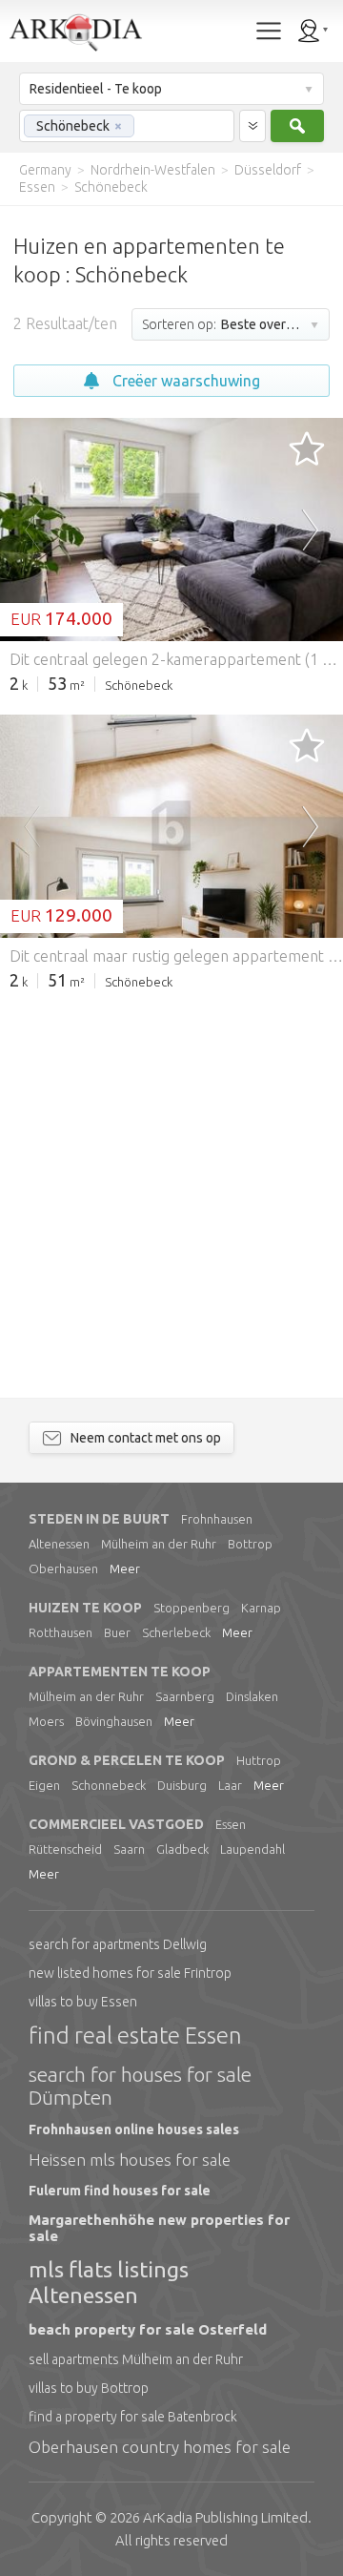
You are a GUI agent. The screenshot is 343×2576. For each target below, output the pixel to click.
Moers (46, 1721)
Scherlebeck (176, 1632)
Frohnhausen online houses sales (134, 2129)
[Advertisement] (171, 1183)
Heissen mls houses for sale (130, 2160)
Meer (125, 1568)
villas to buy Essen (83, 2002)
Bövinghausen (114, 1721)
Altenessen (59, 1544)
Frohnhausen (217, 1519)
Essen (231, 1824)
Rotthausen (61, 1632)
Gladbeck (182, 1849)
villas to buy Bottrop (89, 2388)
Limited (225, 2517)
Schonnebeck (109, 1785)
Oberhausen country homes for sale (160, 2447)
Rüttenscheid (65, 1849)
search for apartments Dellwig (118, 1944)
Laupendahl (252, 1849)
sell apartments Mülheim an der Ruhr (136, 2359)
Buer (117, 1632)
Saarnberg (185, 1696)
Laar (230, 1785)
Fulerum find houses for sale (120, 2191)
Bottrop (250, 1544)
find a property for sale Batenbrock (133, 2417)
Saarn (129, 1849)
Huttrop (259, 1760)
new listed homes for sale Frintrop (130, 1973)
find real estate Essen (135, 2036)
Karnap (261, 1608)
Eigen (44, 1785)
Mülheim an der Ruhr (159, 1544)
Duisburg (182, 1785)
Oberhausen (63, 1568)
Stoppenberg (192, 1608)
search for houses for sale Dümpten (140, 2086)
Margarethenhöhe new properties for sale (159, 2228)
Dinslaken (252, 1696)
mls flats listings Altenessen (109, 2282)
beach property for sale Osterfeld (148, 2329)
